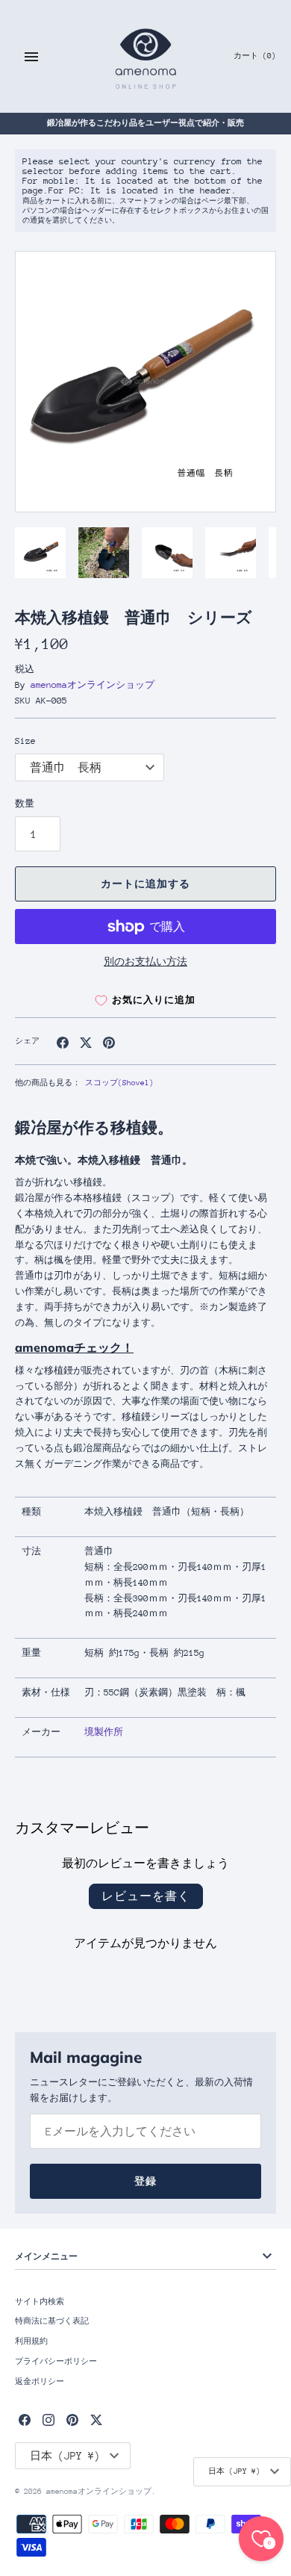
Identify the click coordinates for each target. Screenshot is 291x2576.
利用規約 (31, 2341)
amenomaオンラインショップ (93, 685)
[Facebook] (25, 2420)
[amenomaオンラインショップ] (146, 56)
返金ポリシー (40, 2382)
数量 (25, 804)
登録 (145, 2181)
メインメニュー (46, 2256)
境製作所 (104, 1732)
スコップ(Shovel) (119, 1083)
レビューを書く (146, 1896)
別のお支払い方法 (145, 962)
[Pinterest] (72, 2420)
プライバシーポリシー (56, 2362)
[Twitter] (96, 2420)
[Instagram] (48, 2420)
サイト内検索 (40, 2302)
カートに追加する (145, 884)
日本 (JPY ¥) (234, 2471)
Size (25, 741)
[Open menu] (31, 57)
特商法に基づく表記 (52, 2321)
